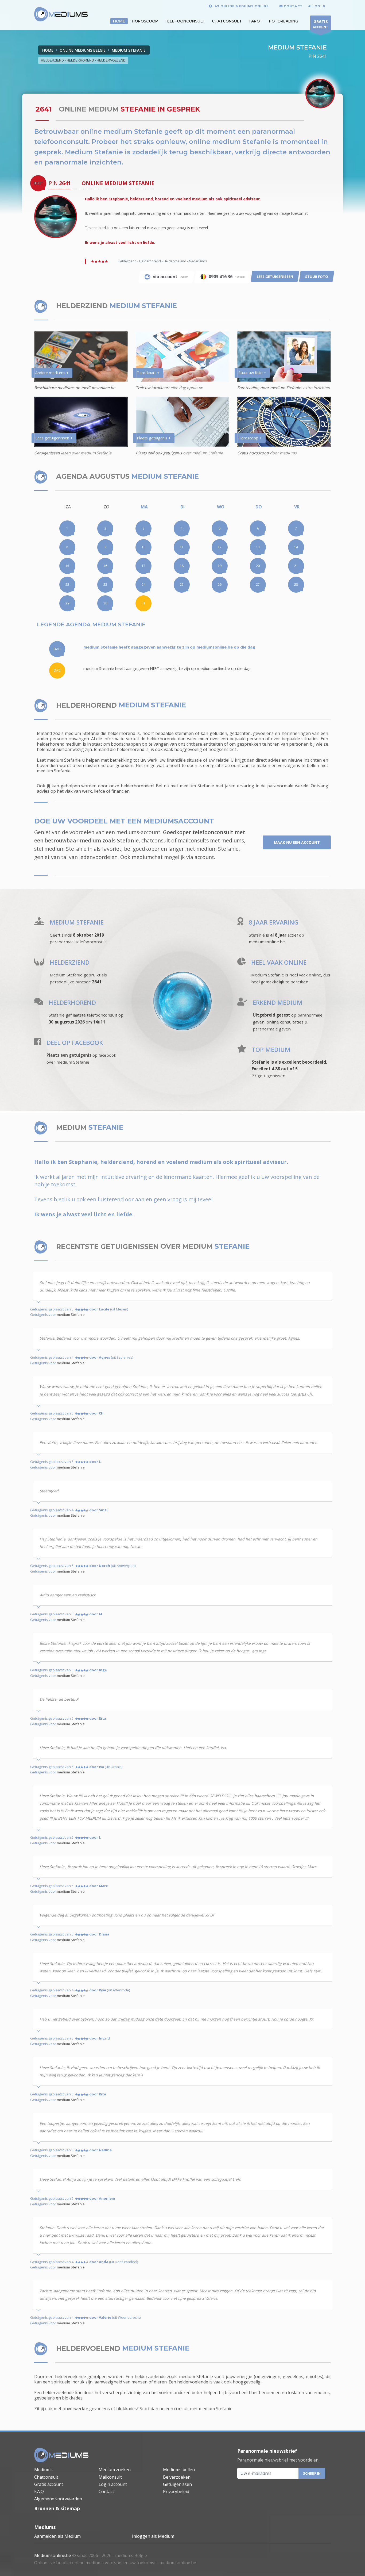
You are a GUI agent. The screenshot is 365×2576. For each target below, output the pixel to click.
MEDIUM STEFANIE (129, 50)
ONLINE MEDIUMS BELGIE (83, 50)
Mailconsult (110, 2477)
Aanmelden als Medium (57, 2536)
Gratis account (49, 2484)
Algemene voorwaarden (58, 2499)
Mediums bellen (179, 2470)
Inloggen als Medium (153, 2536)
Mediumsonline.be (53, 2555)
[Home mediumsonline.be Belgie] (61, 14)
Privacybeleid (176, 2491)
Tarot (255, 21)
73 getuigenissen (269, 1076)
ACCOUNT (321, 24)
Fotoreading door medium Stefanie (269, 388)
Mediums (43, 2470)
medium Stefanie (71, 1314)
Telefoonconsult (185, 21)
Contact (106, 2491)
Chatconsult (227, 21)
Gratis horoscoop (253, 453)
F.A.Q (39, 2491)
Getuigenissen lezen (53, 453)
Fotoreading (284, 21)
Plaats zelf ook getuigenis (159, 453)
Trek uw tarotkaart (153, 388)
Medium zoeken (115, 2470)
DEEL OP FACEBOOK (75, 1043)
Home (48, 50)
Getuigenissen (177, 2484)
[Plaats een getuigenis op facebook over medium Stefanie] (38, 1043)
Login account (113, 2484)
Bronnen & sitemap (57, 2508)
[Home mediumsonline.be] (61, 2455)
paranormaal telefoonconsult (78, 942)
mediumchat (147, 857)
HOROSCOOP (145, 21)
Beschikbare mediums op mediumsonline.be (75, 388)
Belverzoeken (177, 2477)
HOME (119, 21)
